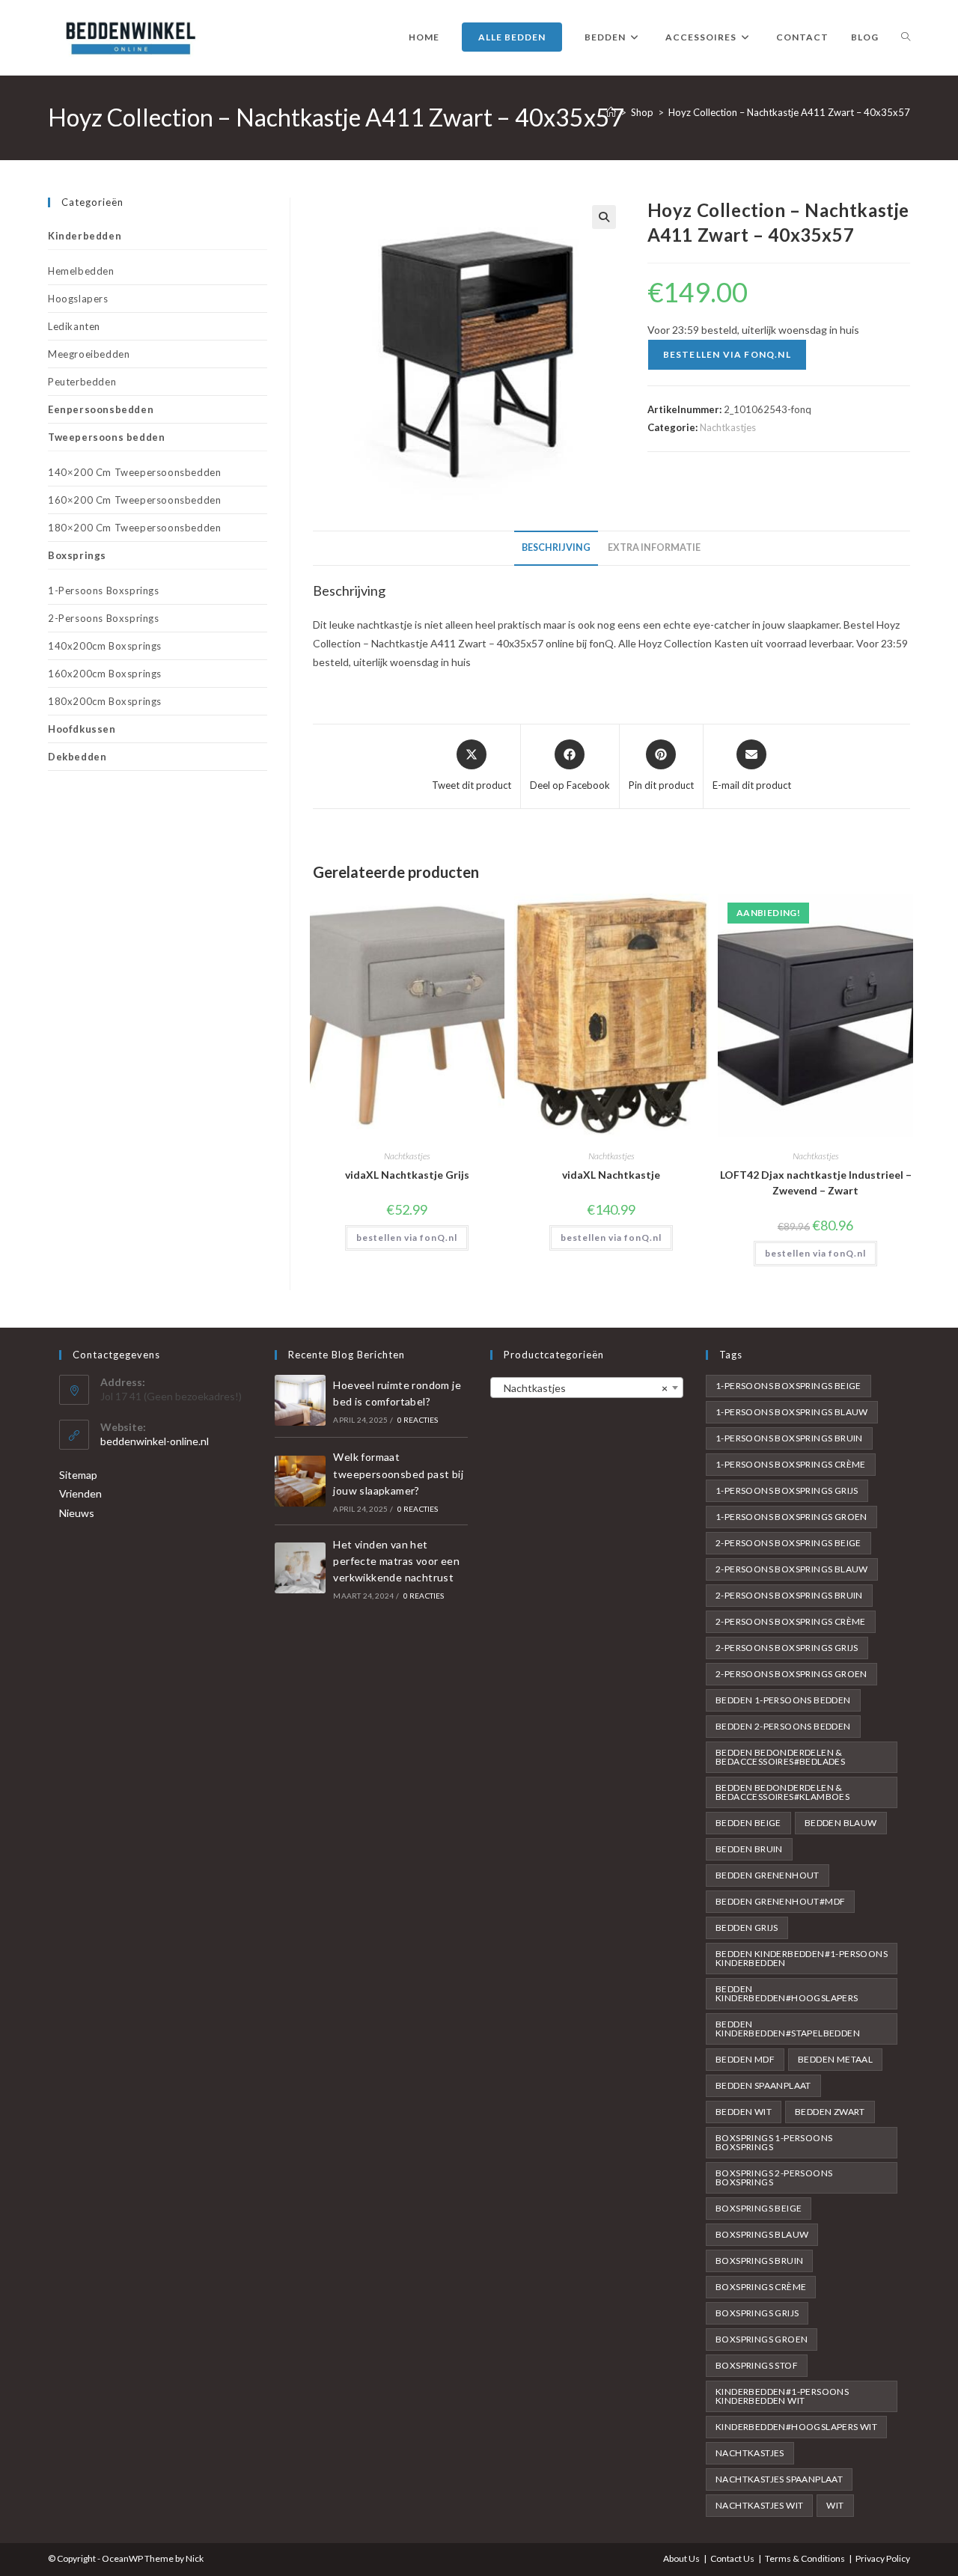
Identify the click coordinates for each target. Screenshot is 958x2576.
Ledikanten (74, 326)
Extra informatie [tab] (654, 547)
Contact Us (732, 2558)
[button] (604, 217)
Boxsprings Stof (757, 2365)
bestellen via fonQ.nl (727, 354)
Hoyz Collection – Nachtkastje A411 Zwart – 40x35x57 (789, 112)
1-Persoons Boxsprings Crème (791, 1464)
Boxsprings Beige (759, 2208)
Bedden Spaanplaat (763, 2085)
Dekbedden (77, 757)
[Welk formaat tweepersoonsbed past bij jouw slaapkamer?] (300, 1481)
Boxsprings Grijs (757, 2313)
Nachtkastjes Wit (759, 2505)
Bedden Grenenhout (768, 1875)
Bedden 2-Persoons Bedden (783, 1726)
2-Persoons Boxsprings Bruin (789, 1595)
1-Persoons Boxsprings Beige (788, 1386)
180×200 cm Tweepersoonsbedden (134, 528)
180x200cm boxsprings (105, 701)
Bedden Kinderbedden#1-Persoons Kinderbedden (802, 1958)
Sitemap (78, 1475)
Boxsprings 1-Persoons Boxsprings (774, 2142)
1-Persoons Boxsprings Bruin (789, 1438)
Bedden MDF (745, 2059)
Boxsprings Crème (761, 2287)
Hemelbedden (81, 271)
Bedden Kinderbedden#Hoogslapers (787, 1993)
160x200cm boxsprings (105, 674)
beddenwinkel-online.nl (155, 1441)
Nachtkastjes (728, 427)
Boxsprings (77, 555)
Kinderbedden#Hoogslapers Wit (796, 2427)
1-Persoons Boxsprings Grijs (787, 1490)
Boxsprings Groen (762, 2339)
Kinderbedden (85, 236)
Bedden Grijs (747, 1928)
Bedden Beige (748, 1823)
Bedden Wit (744, 2112)
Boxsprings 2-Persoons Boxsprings (774, 2177)
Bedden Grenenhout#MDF (780, 1901)
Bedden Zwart (830, 2112)
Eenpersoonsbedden (101, 409)
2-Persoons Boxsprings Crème (791, 1621)
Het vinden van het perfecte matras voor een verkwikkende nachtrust (396, 1561)
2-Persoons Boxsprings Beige (788, 1543)
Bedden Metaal (835, 2059)
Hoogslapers (78, 299)
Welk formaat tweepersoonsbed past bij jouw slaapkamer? (398, 1474)
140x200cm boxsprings (105, 646)
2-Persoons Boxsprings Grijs (787, 1648)
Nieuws (77, 1513)
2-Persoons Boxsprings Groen (791, 1674)
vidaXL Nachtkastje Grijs (407, 1175)
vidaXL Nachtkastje (611, 1175)
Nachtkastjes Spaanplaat (779, 2479)
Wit (835, 2505)
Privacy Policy (883, 2558)
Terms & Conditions (805, 2558)
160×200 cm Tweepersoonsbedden (134, 500)
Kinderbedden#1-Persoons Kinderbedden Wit (782, 2396)
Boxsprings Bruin (759, 2261)
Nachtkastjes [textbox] (582, 1388)
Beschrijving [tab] (556, 547)
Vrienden (80, 1493)
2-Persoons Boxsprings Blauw (792, 1569)
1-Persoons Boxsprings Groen (791, 1517)
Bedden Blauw (841, 1823)
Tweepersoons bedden (106, 437)
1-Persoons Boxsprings (104, 590)
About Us (681, 2558)
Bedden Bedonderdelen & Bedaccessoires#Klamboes (782, 1792)
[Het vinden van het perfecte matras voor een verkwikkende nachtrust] (300, 1568)
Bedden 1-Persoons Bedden (783, 1700)
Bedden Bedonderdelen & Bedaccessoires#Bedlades (780, 1757)
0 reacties (418, 1420)
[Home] (611, 112)
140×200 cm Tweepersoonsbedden (134, 472)
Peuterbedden (82, 382)
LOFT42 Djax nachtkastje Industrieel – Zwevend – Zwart (816, 1182)
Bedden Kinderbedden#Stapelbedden (788, 2029)
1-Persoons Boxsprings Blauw (792, 1412)
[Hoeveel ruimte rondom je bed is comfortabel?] (300, 1400)
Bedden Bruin (749, 1849)
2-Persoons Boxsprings (104, 618)
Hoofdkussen (82, 729)
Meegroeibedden (89, 354)
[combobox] (587, 1388)
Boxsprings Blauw (762, 2234)
